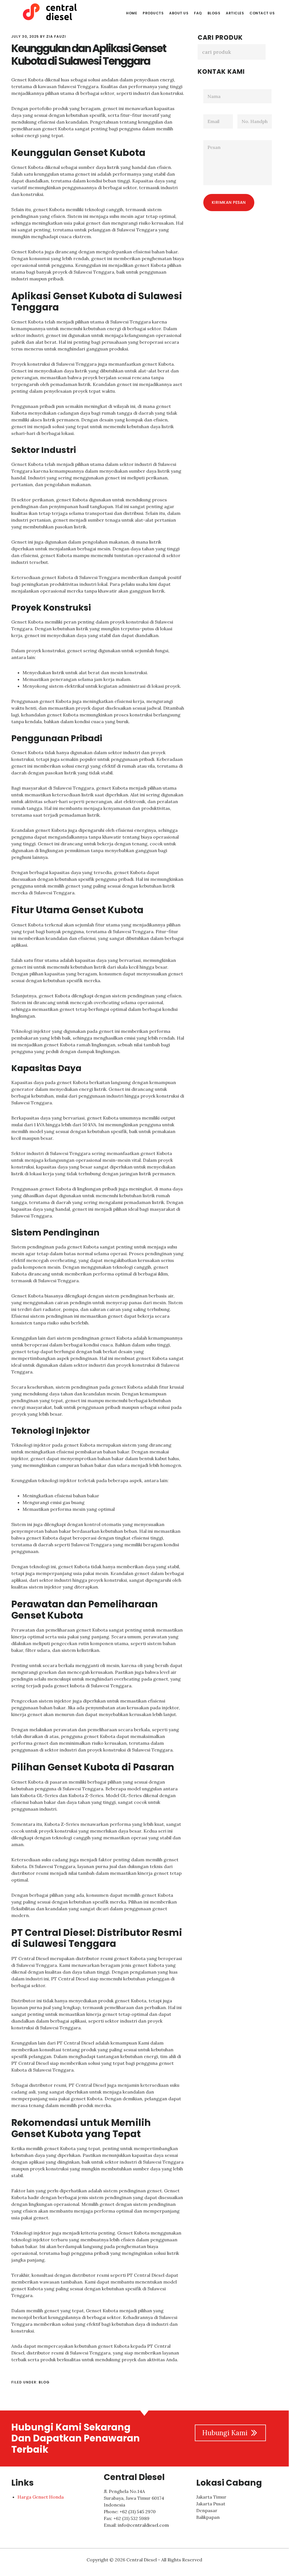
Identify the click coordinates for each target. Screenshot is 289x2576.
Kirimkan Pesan (229, 202)
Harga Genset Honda (41, 2497)
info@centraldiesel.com (143, 2525)
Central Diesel (54, 12)
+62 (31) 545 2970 (138, 2512)
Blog (44, 2382)
